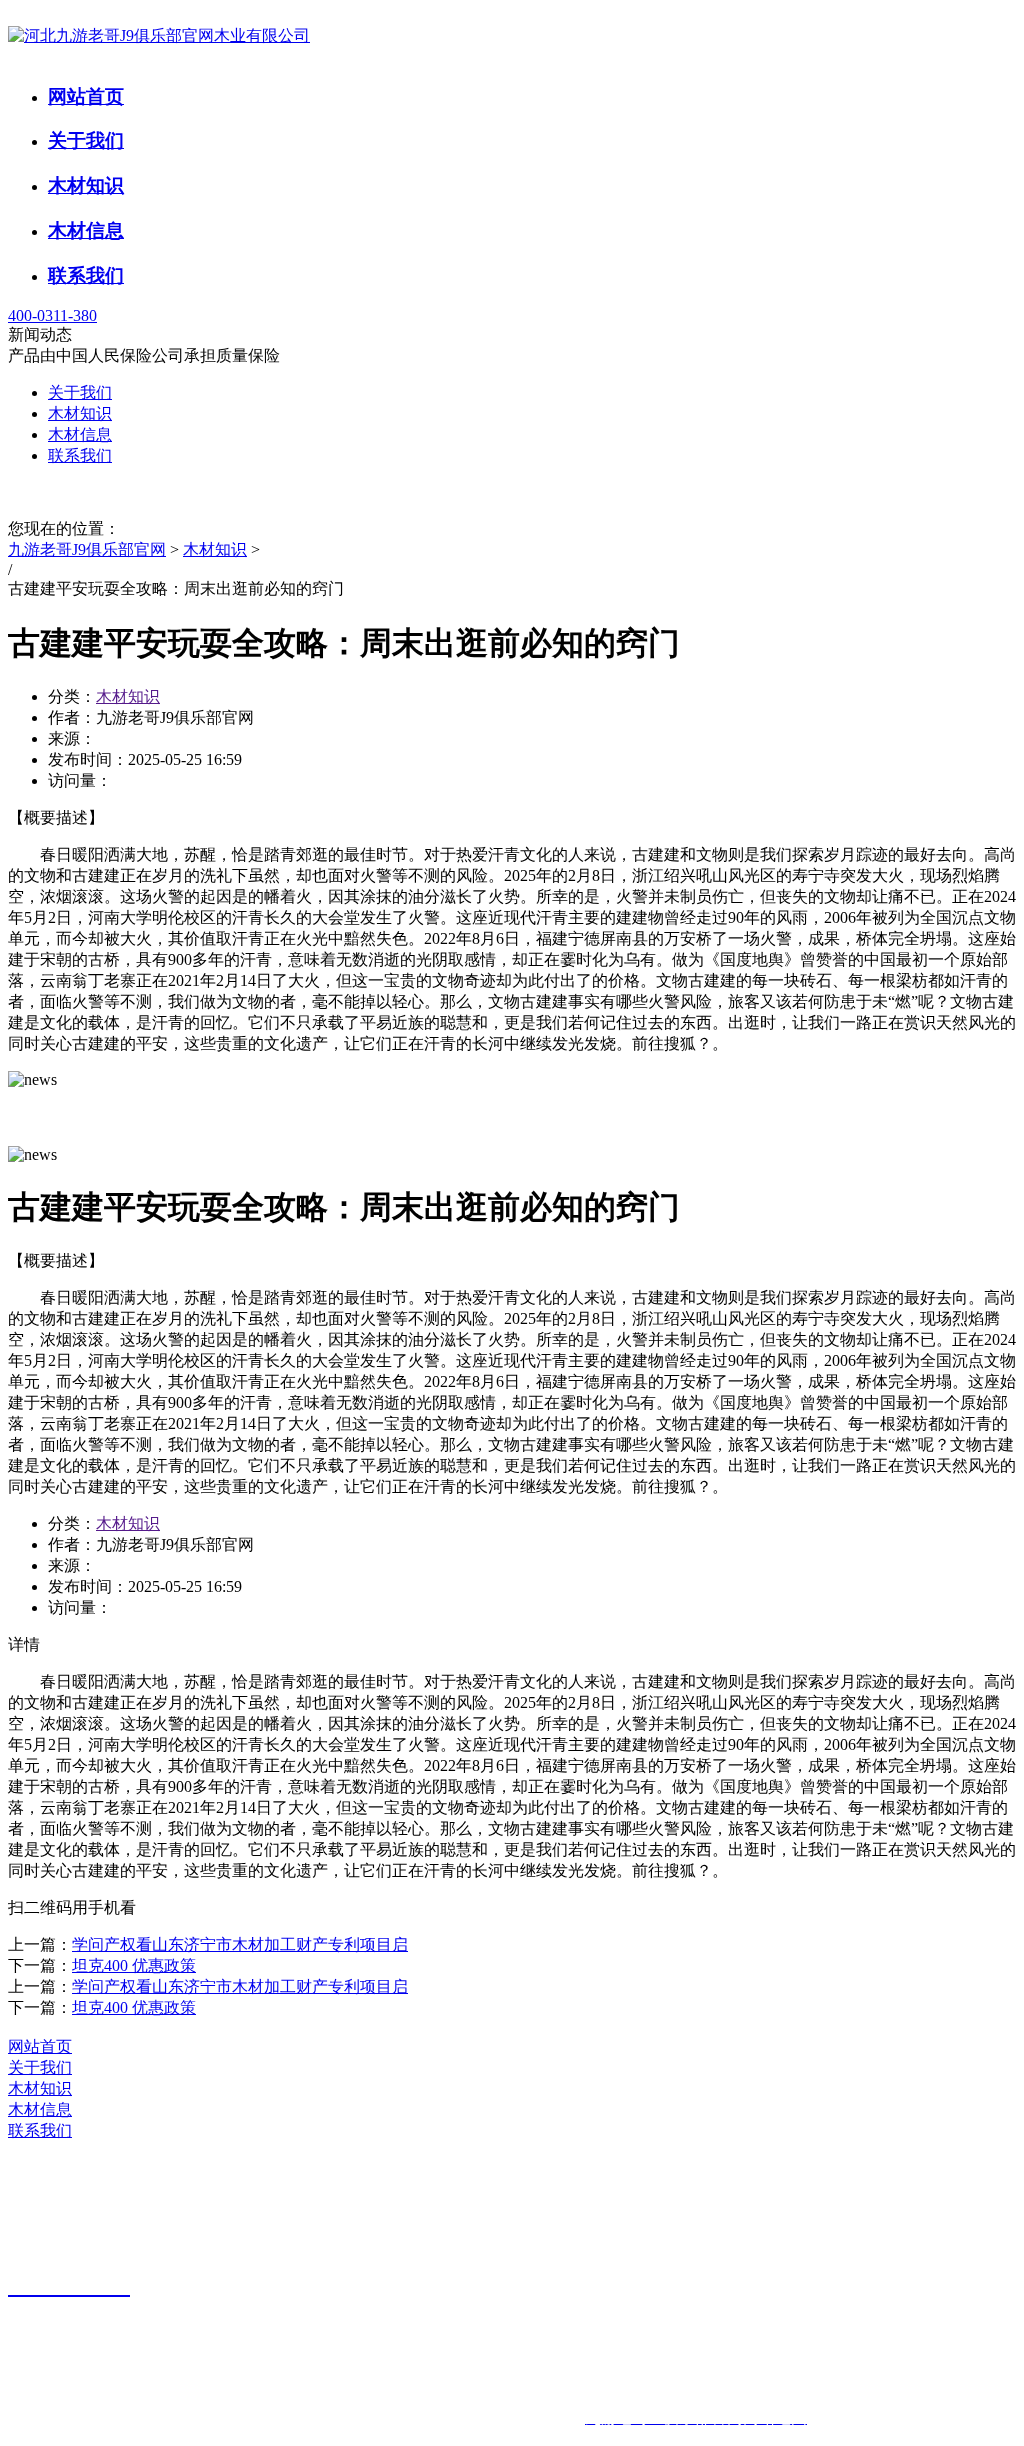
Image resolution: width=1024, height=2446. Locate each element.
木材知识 (86, 185)
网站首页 (86, 96)
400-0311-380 (52, 315)
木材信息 (86, 230)
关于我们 (86, 140)
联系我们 (86, 275)
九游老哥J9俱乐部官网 (87, 549)
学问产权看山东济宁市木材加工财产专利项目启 (240, 1944)
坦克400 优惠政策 (134, 1965)
